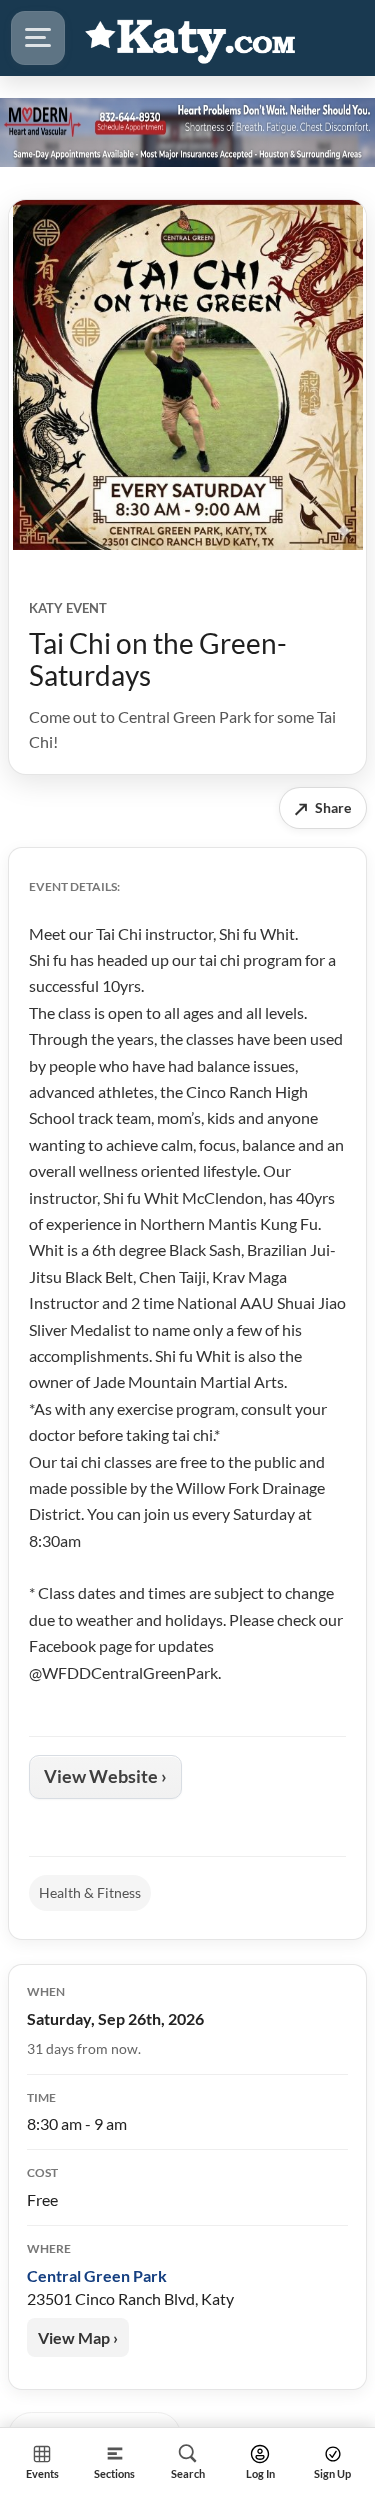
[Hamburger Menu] (38, 38)
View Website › (105, 1776)
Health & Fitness (90, 1892)
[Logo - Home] (191, 38)
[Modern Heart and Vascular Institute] (187, 131)
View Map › (78, 2337)
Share (323, 808)
